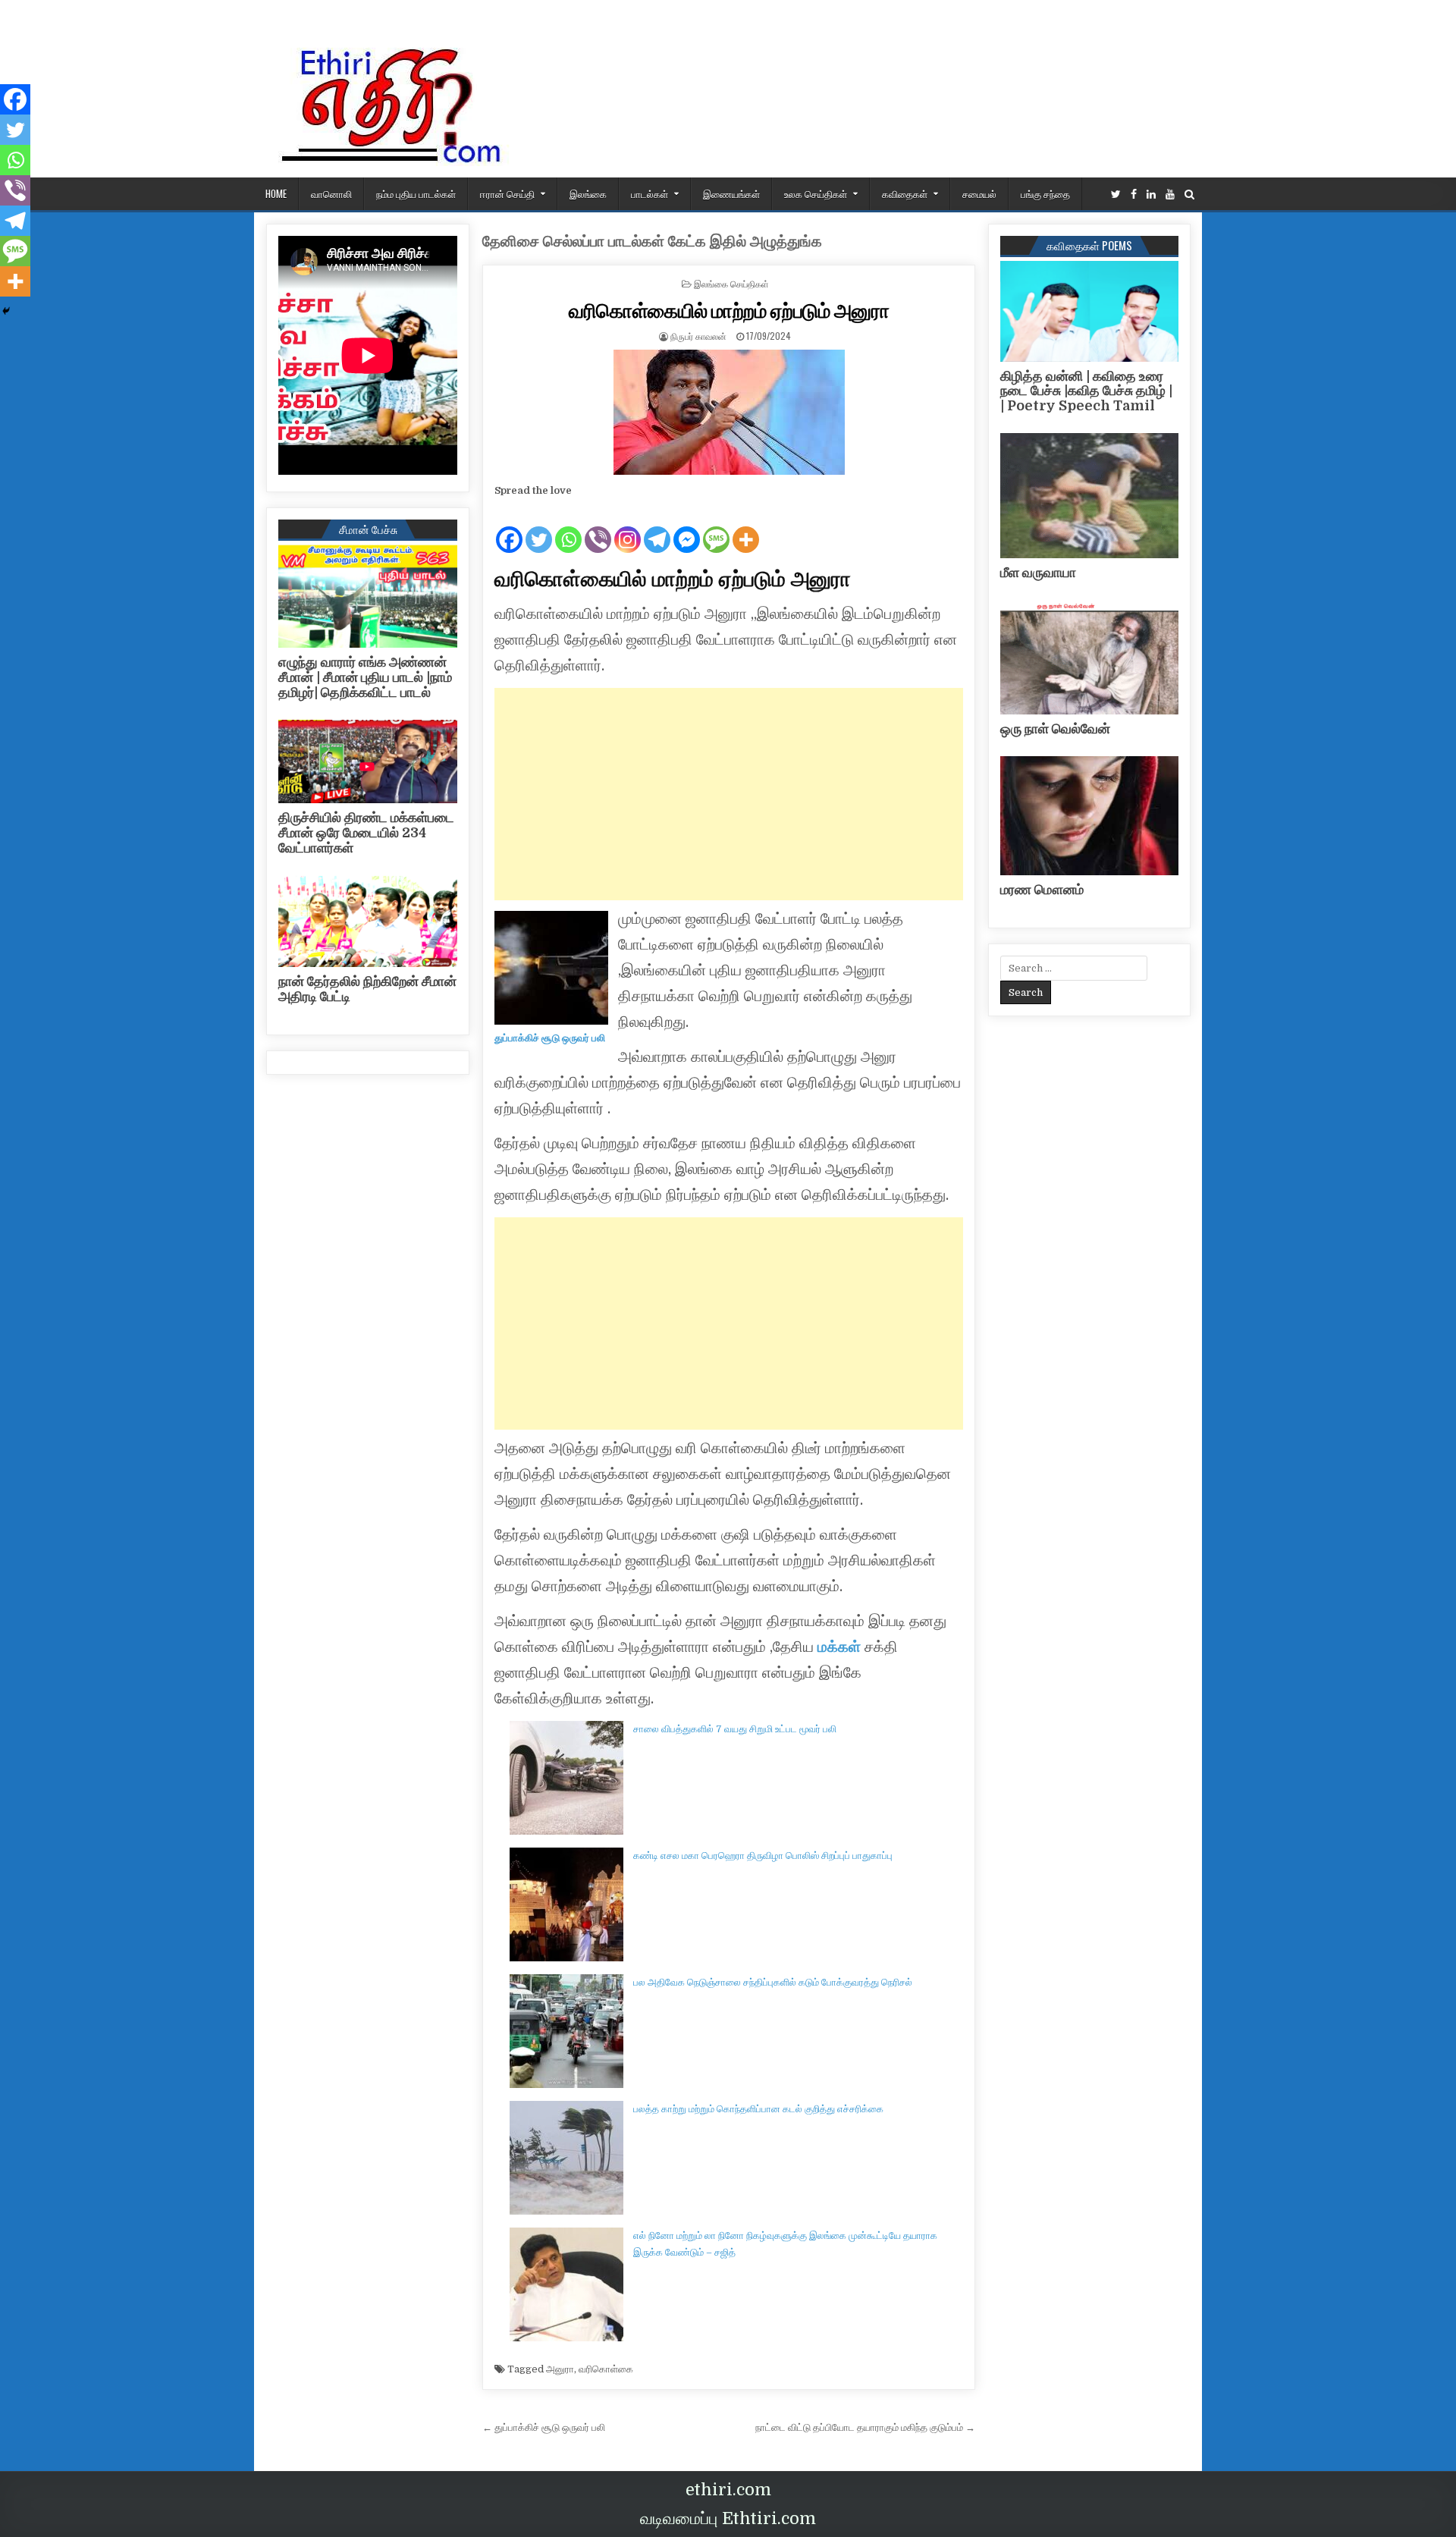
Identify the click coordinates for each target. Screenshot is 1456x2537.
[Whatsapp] (568, 527)
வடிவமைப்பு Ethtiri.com (728, 2518)
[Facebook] (1134, 195)
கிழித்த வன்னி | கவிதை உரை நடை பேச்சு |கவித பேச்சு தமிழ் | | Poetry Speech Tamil (1086, 391)
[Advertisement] (729, 794)
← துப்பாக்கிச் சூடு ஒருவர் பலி (544, 2427)
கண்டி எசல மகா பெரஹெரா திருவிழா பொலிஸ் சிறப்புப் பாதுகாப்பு (763, 1856)
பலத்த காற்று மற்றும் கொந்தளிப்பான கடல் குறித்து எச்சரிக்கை (758, 2109)
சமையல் (979, 193)
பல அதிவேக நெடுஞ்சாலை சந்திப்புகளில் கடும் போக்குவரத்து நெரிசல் (773, 1982)
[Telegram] (657, 527)
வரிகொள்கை (606, 2369)
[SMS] (716, 527)
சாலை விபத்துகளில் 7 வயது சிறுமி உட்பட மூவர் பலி (735, 1729)
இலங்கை (588, 193)
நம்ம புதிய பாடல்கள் (416, 193)
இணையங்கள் (731, 193)
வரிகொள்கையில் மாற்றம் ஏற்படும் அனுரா (729, 310)
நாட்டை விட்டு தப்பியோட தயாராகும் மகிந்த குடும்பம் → (865, 2427)
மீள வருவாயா (1038, 573)
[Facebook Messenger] (687, 527)
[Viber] (598, 527)
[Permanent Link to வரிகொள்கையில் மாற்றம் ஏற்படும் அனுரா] (729, 412)
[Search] (1189, 195)
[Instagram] (628, 527)
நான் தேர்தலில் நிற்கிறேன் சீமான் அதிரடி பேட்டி (367, 989)
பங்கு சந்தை (1045, 193)
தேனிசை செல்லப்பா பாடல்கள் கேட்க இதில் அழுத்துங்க (652, 242)
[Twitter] (1116, 195)
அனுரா (560, 2369)
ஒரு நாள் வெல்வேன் (1055, 729)
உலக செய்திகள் (816, 193)
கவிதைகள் (905, 193)
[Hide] (6, 311)
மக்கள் (841, 1647)
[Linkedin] (1151, 195)
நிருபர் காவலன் (698, 336)
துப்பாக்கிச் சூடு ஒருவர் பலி (550, 1038)
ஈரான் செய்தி (507, 193)
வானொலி (331, 193)
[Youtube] (1170, 195)
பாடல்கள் (650, 193)
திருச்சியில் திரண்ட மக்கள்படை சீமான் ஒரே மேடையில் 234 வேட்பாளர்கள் (366, 833)
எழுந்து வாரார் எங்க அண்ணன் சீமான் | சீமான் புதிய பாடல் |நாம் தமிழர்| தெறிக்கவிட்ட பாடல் (365, 677)
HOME (276, 193)
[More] (746, 527)
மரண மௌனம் (1042, 890)
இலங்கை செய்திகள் (731, 283)
